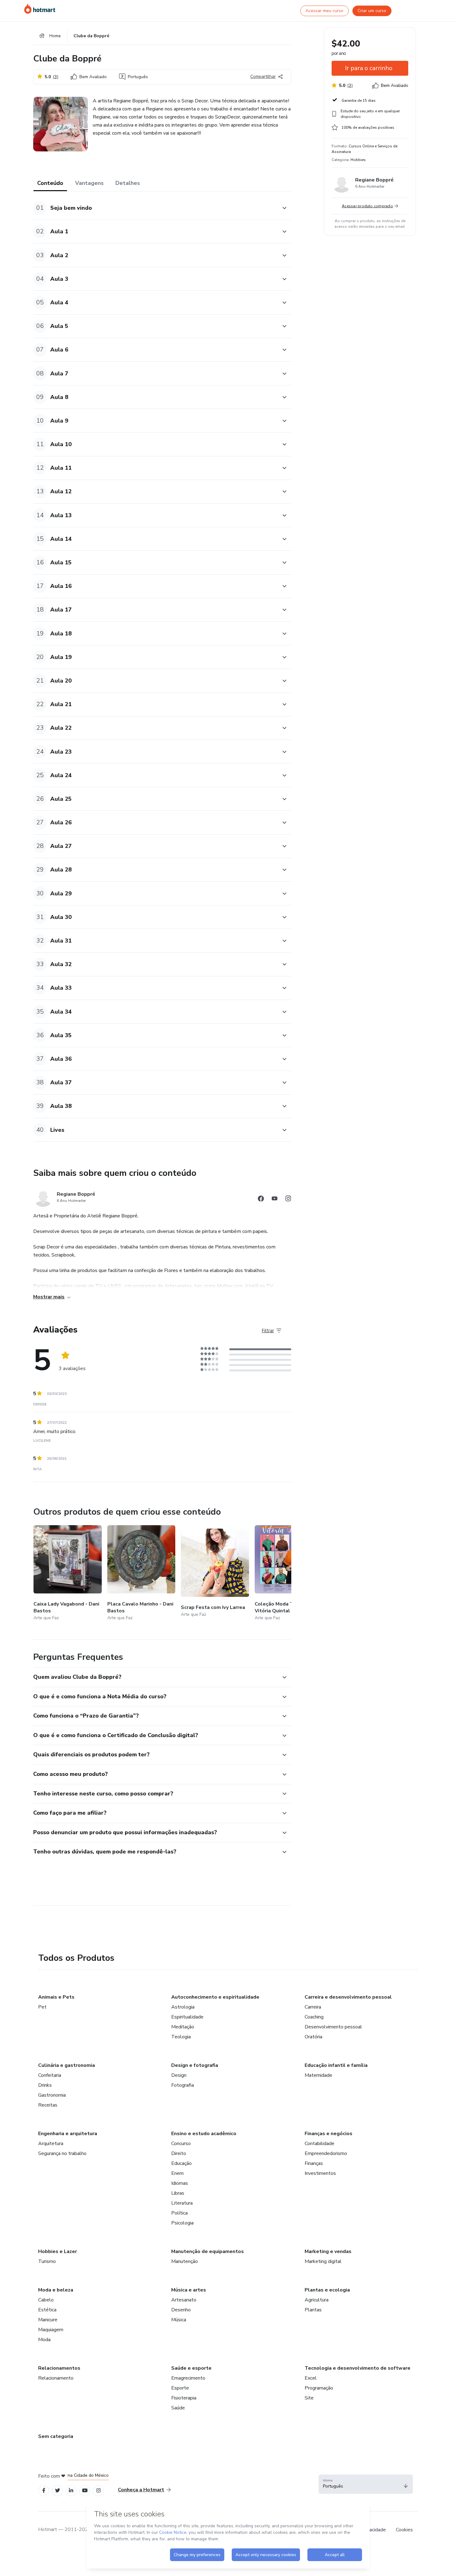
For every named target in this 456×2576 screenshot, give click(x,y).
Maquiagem (51, 2330)
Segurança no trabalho (62, 2153)
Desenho (181, 2310)
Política (179, 2213)
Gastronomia (52, 2095)
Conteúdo (50, 183)
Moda (44, 2340)
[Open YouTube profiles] (85, 2491)
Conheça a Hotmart (141, 2490)
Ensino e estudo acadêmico (204, 2134)
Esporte (180, 2388)
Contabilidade (320, 2144)
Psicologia (182, 2223)
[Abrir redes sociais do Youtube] (275, 1200)
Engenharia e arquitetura (68, 2134)
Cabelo (46, 2300)
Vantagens (89, 183)
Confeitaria (50, 2075)
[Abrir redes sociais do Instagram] (288, 1200)
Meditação (183, 2027)
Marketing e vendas (328, 2251)
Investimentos (320, 2173)
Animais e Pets (56, 1997)
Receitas (48, 2105)
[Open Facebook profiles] (44, 2491)
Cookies (404, 2530)
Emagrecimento (188, 2378)
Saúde (178, 2408)
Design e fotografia (195, 2065)
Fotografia (183, 2085)
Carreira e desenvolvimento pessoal (348, 1997)
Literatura (182, 2203)
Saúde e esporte (191, 2368)
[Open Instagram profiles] (98, 2491)
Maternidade (318, 2075)
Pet (42, 2007)
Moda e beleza (56, 2290)
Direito (179, 2153)
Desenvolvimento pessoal (333, 2027)
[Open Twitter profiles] (58, 2491)
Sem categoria (56, 2436)
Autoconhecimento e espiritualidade (215, 1997)
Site (309, 2398)
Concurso (181, 2144)
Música (179, 2320)
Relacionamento (56, 2378)
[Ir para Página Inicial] (40, 9)
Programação (319, 2388)
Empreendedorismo (326, 2153)
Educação (181, 2163)
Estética (47, 2310)
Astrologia (183, 2007)
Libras (178, 2193)
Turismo (47, 2261)
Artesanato (184, 2300)
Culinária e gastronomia (67, 2065)
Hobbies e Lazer (58, 2251)
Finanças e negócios (329, 2134)
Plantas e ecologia (327, 2290)
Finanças (314, 2163)
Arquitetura (51, 2144)
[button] (155, 208)
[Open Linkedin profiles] (71, 2491)
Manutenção (185, 2261)
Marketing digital (323, 2261)
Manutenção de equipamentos (208, 2251)
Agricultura (317, 2300)
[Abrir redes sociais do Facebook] (261, 1200)
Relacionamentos (59, 2368)
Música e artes (189, 2290)
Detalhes (128, 183)
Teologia (181, 2037)
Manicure (48, 2320)
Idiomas (180, 2183)
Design (179, 2075)
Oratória (313, 2037)
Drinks (45, 2085)
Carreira (313, 2007)
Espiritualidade (187, 2017)
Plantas (313, 2310)
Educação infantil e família (336, 2065)
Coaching (314, 2017)
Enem (177, 2173)
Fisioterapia (184, 2398)
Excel (311, 2378)
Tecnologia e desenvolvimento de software (358, 2368)
